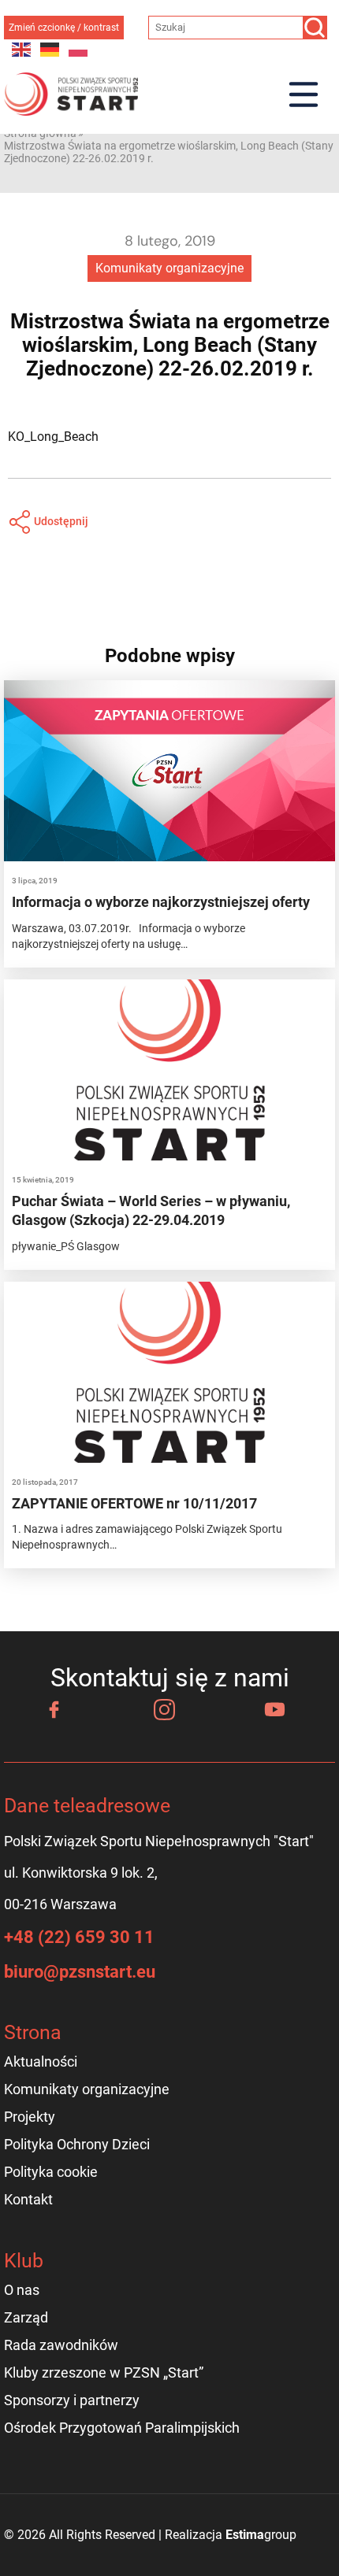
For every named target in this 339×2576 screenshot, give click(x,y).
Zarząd (26, 2317)
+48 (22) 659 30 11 (79, 1937)
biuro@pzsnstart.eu (80, 1972)
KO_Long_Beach (53, 437)
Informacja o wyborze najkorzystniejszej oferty (161, 902)
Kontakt (28, 2199)
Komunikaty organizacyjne (169, 268)
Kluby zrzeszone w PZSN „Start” (104, 2372)
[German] (50, 48)
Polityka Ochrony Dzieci (77, 2144)
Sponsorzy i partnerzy (72, 2400)
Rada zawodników (61, 2345)
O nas (22, 2290)
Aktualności (41, 2062)
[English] (22, 48)
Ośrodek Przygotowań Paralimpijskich (122, 2428)
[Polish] (79, 48)
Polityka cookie (51, 2172)
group (261, 2535)
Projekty (30, 2117)
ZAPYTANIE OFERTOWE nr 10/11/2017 (134, 1503)
